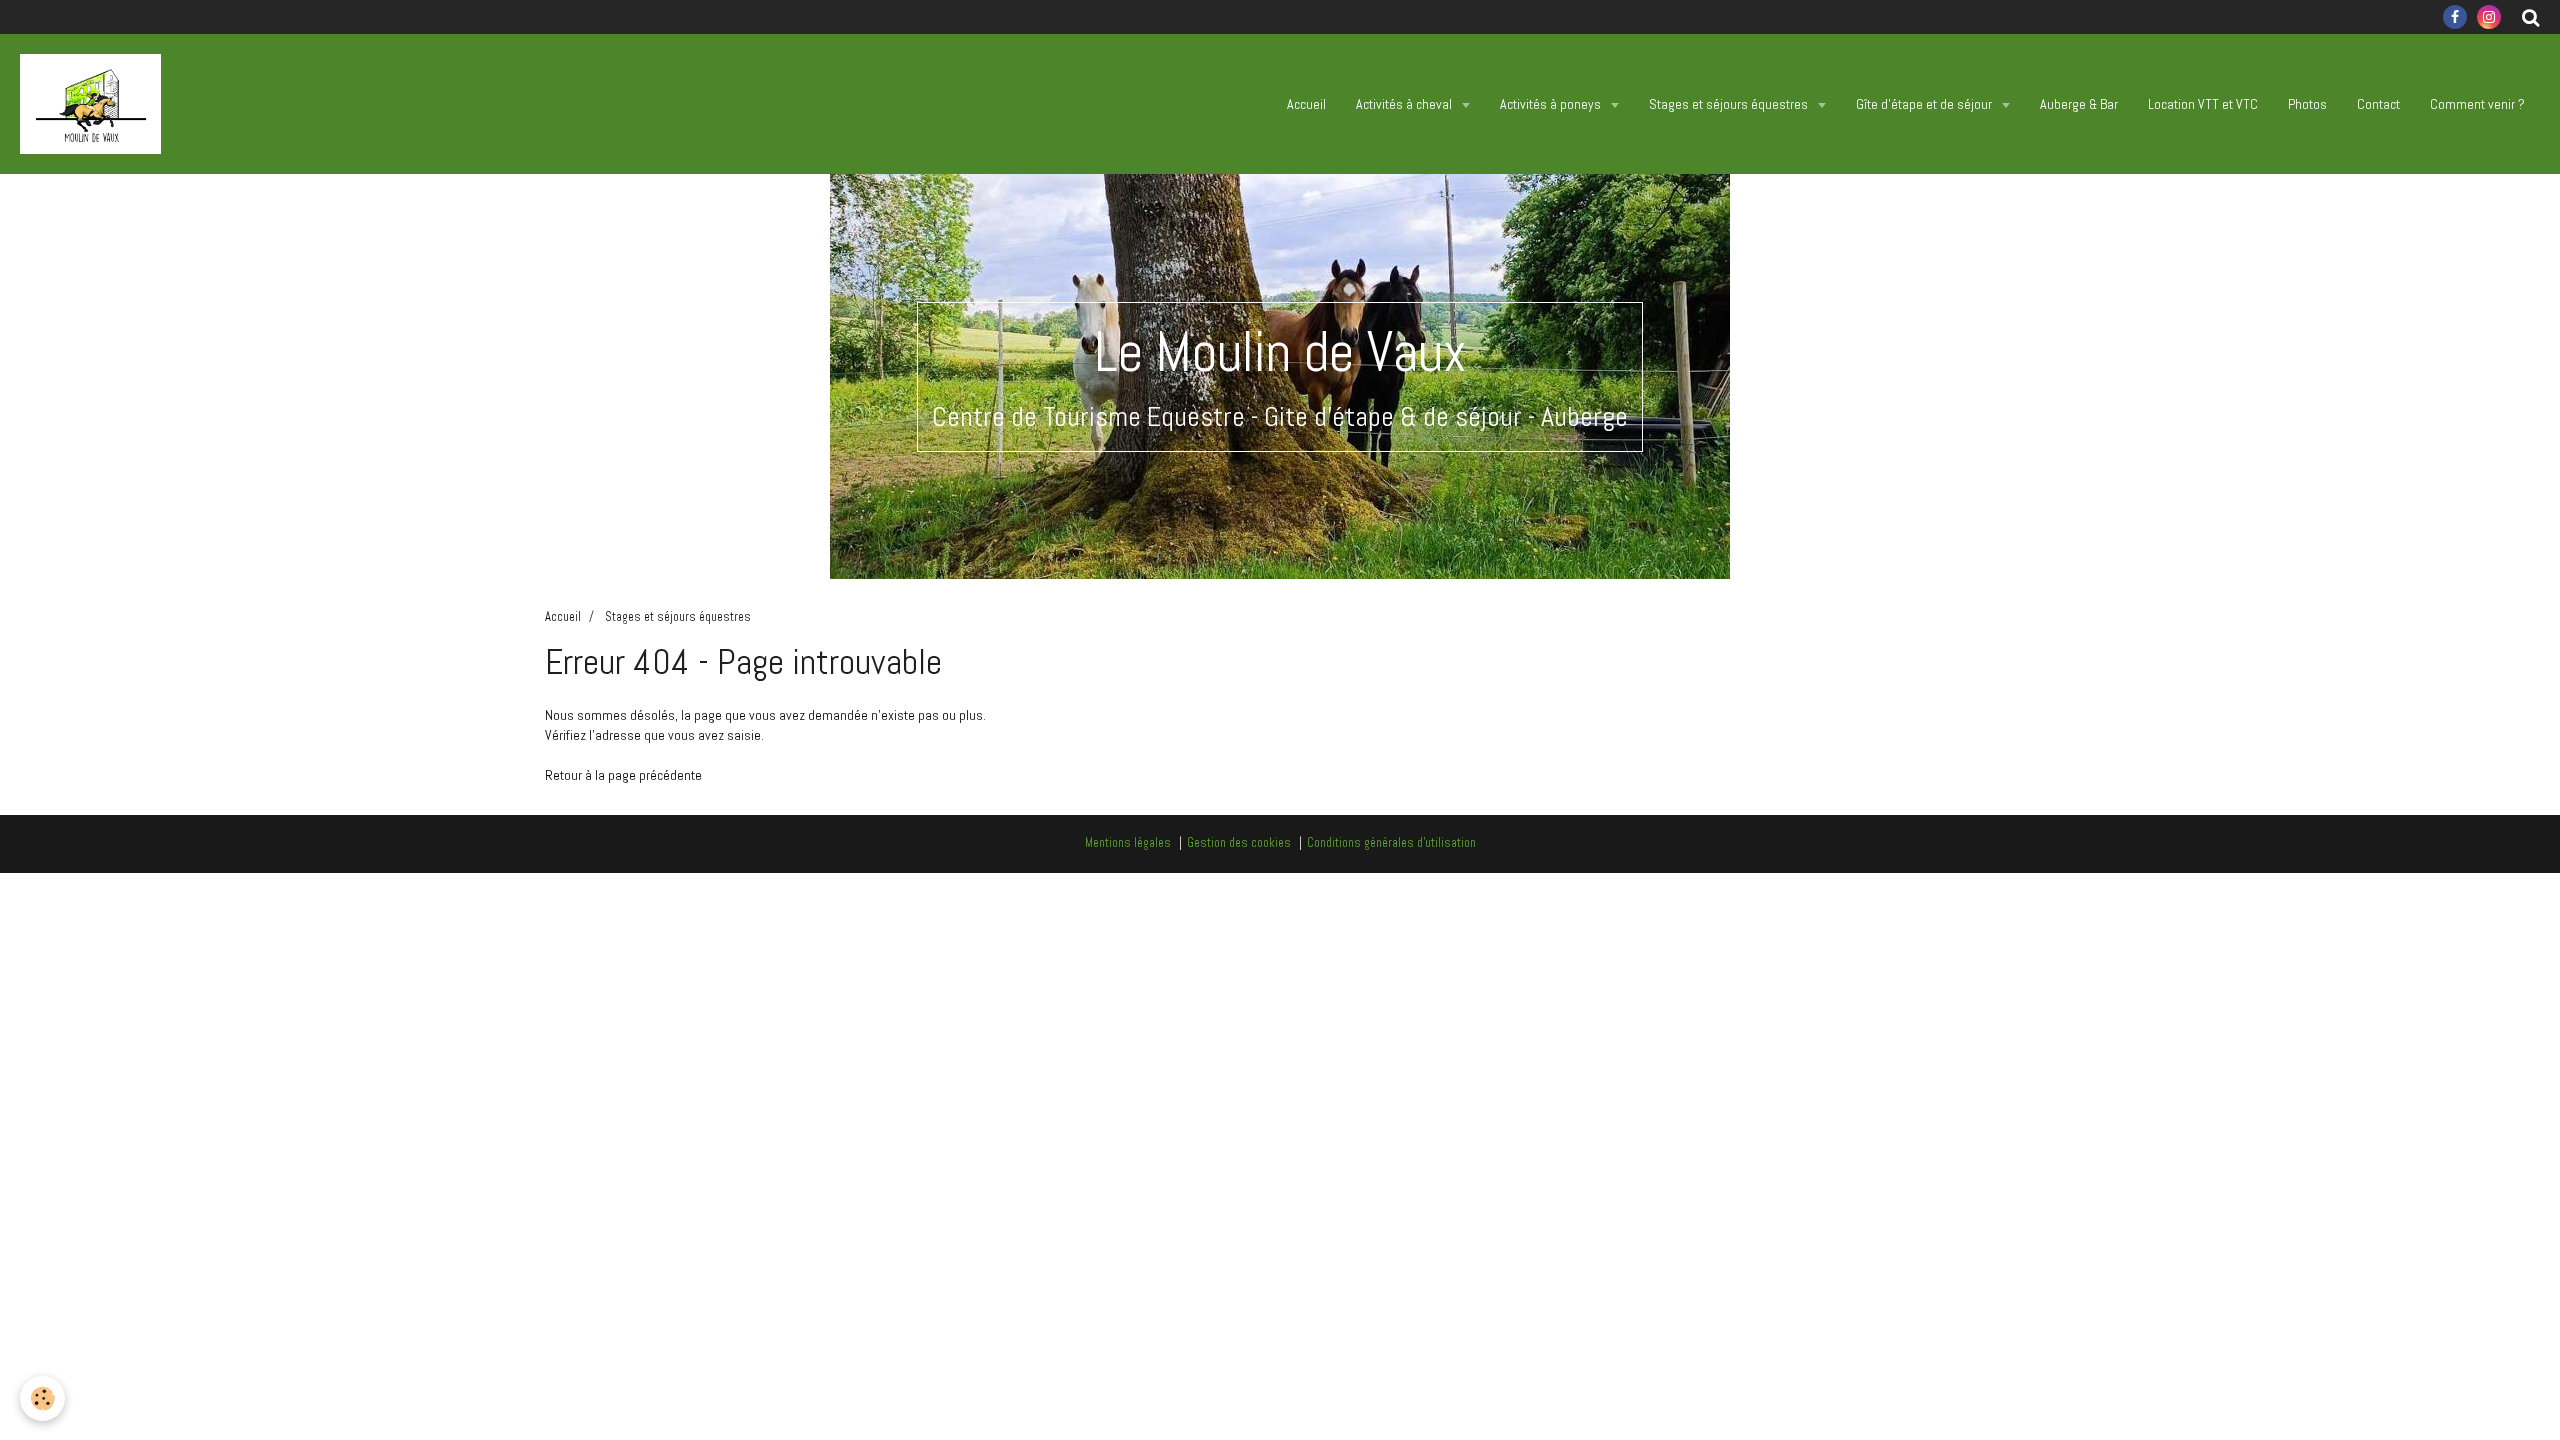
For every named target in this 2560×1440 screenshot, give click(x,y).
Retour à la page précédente (623, 775)
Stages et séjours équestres (1730, 104)
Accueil (1306, 104)
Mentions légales (1128, 843)
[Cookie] (42, 1398)
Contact (2378, 104)
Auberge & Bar (2079, 104)
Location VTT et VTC (2203, 104)
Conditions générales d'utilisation (1391, 843)
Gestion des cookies (1239, 843)
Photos (2307, 104)
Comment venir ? (2477, 104)
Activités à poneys (1552, 104)
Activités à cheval (1405, 104)
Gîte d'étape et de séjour (1925, 104)
